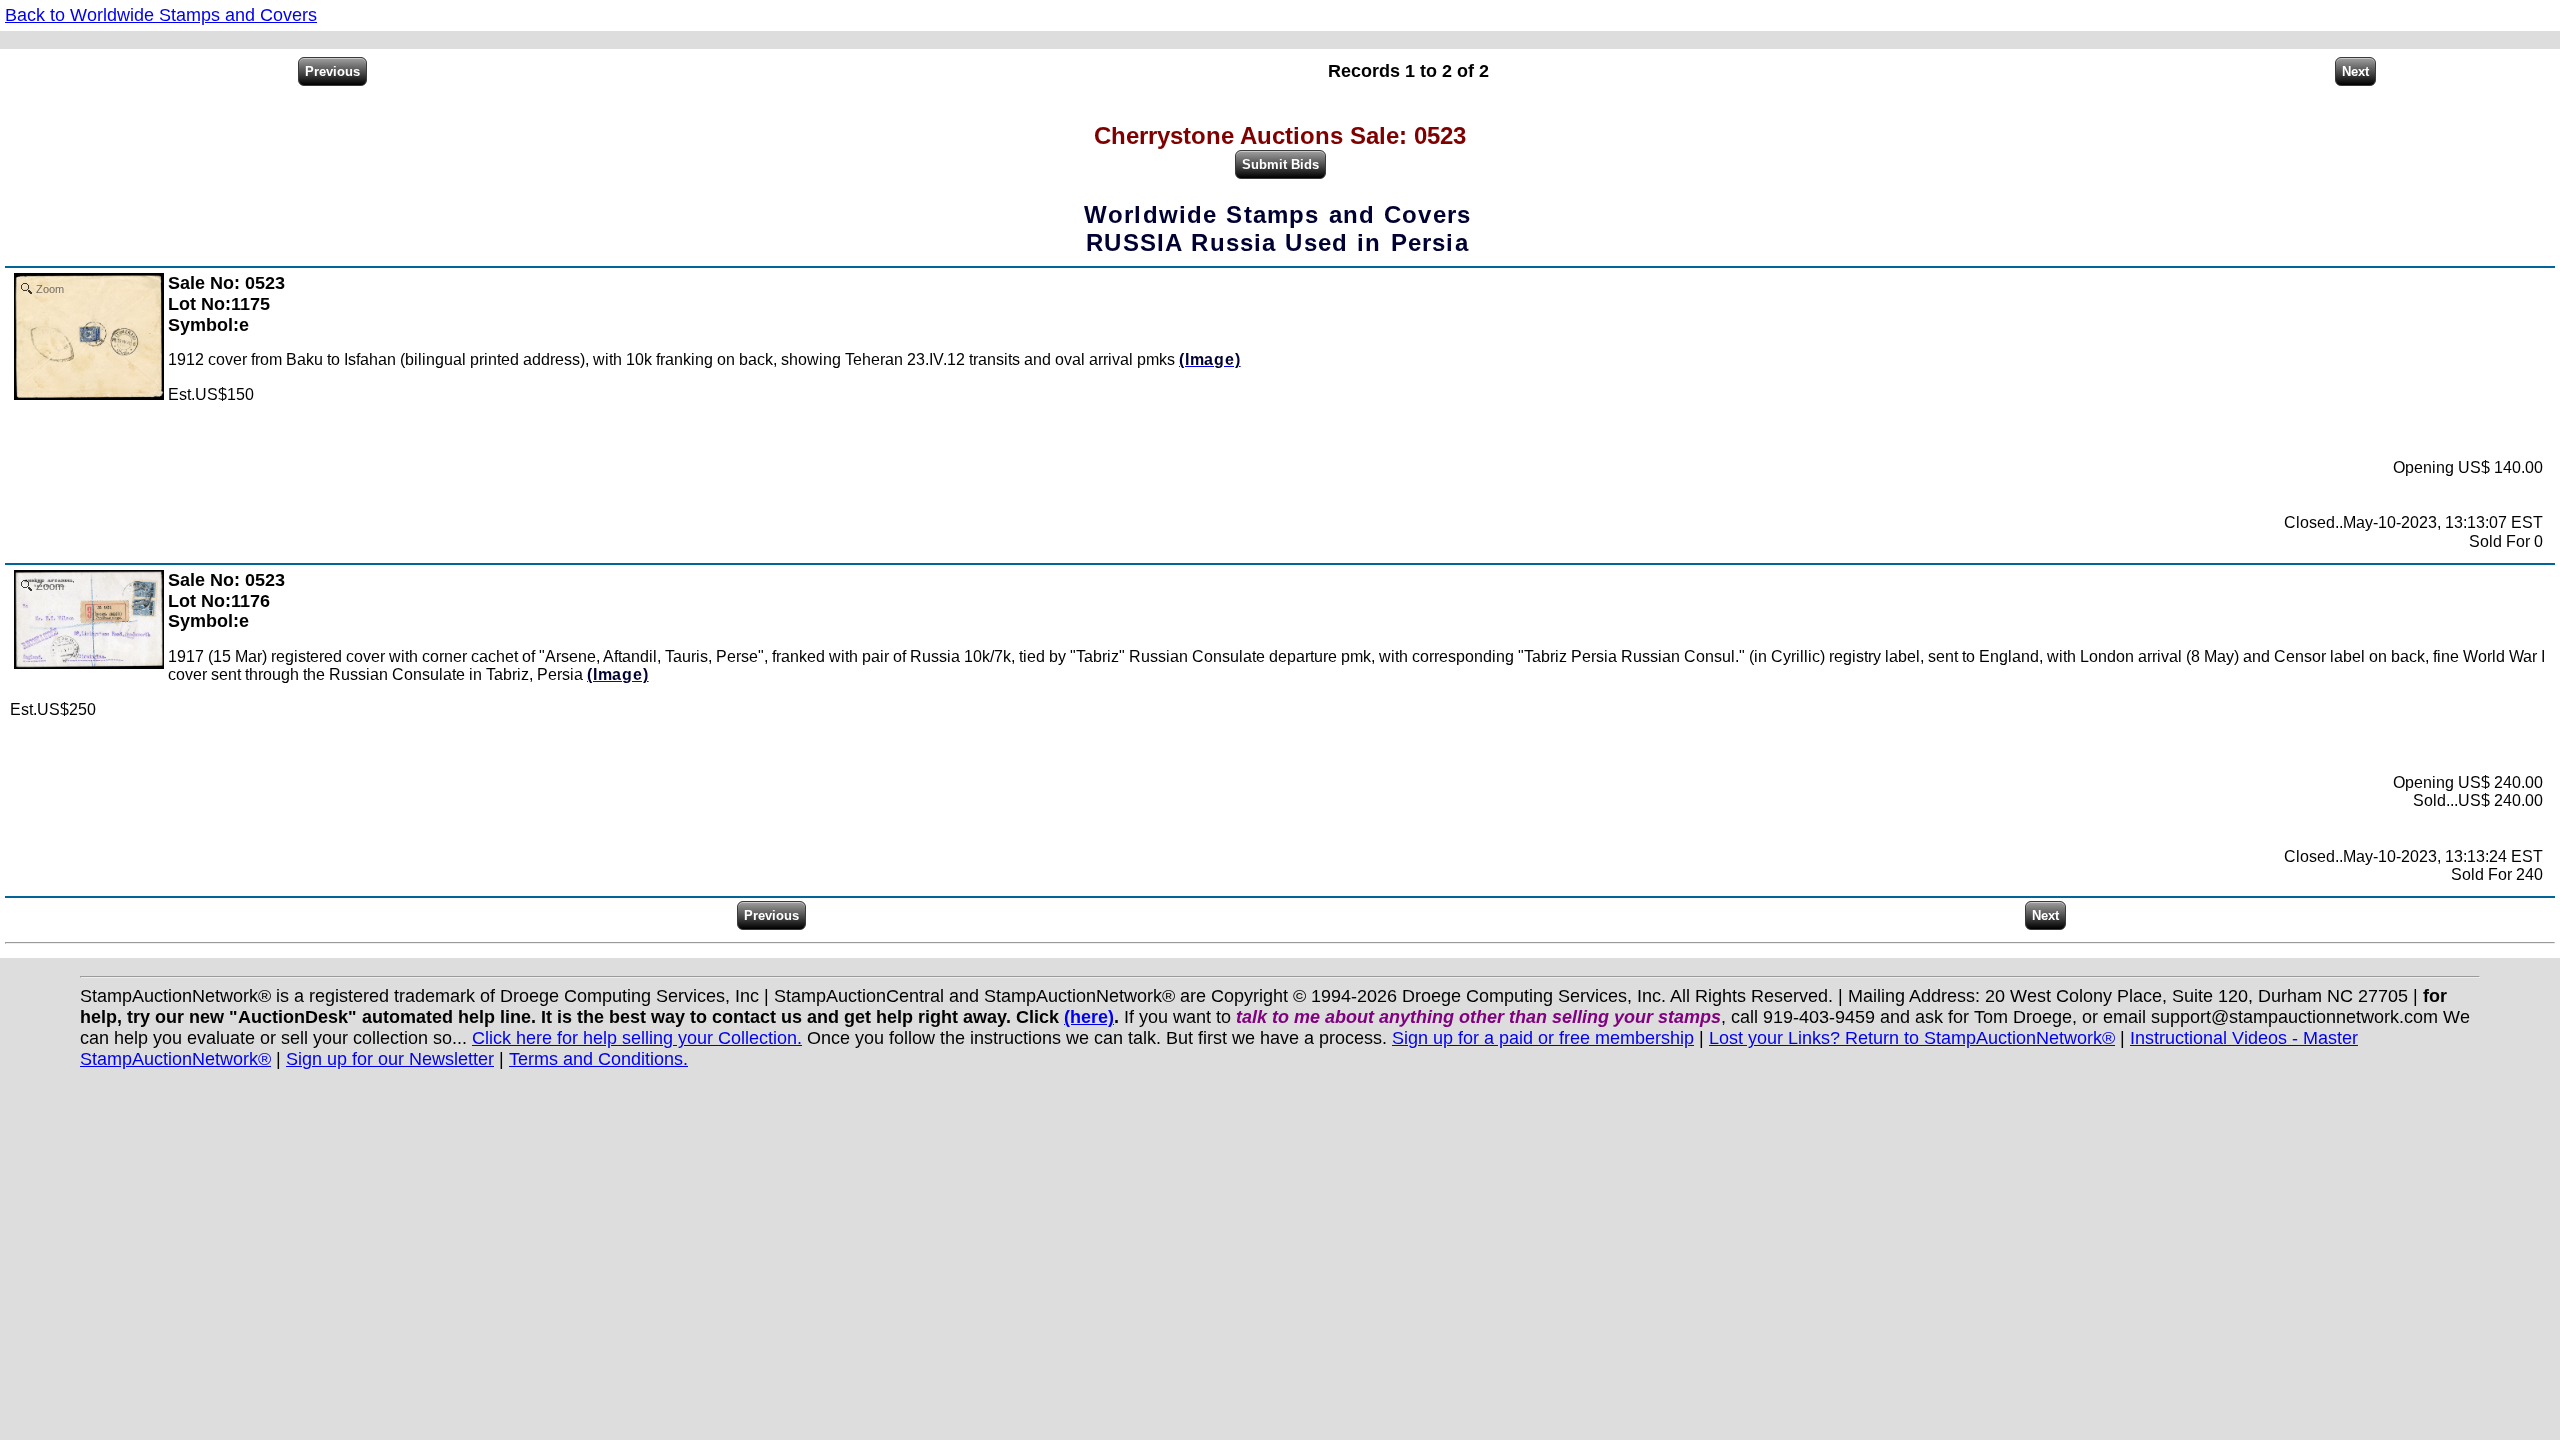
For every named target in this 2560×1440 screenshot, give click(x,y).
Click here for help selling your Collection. (637, 1038)
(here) (1089, 1017)
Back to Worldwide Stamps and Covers (161, 15)
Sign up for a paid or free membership (1543, 1038)
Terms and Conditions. (598, 1059)
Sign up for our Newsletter (390, 1059)
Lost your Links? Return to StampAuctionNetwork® (1912, 1038)
